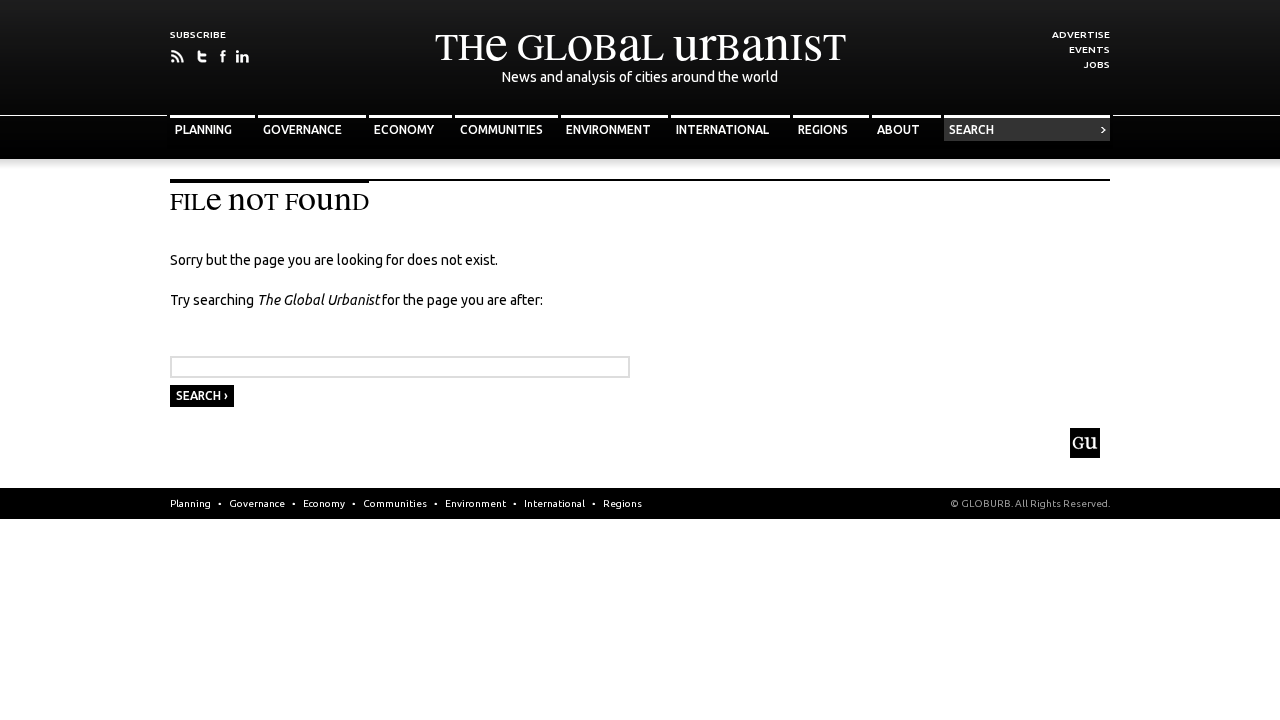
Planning (203, 129)
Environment (608, 129)
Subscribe (198, 34)
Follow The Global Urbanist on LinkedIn (242, 56)
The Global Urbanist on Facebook (222, 56)
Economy (404, 129)
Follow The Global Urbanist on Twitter (202, 56)
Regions (823, 129)
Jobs (1097, 64)
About (898, 129)
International (722, 129)
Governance (302, 129)
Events (1089, 49)
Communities (501, 129)
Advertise (1081, 34)
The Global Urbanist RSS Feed (177, 56)
